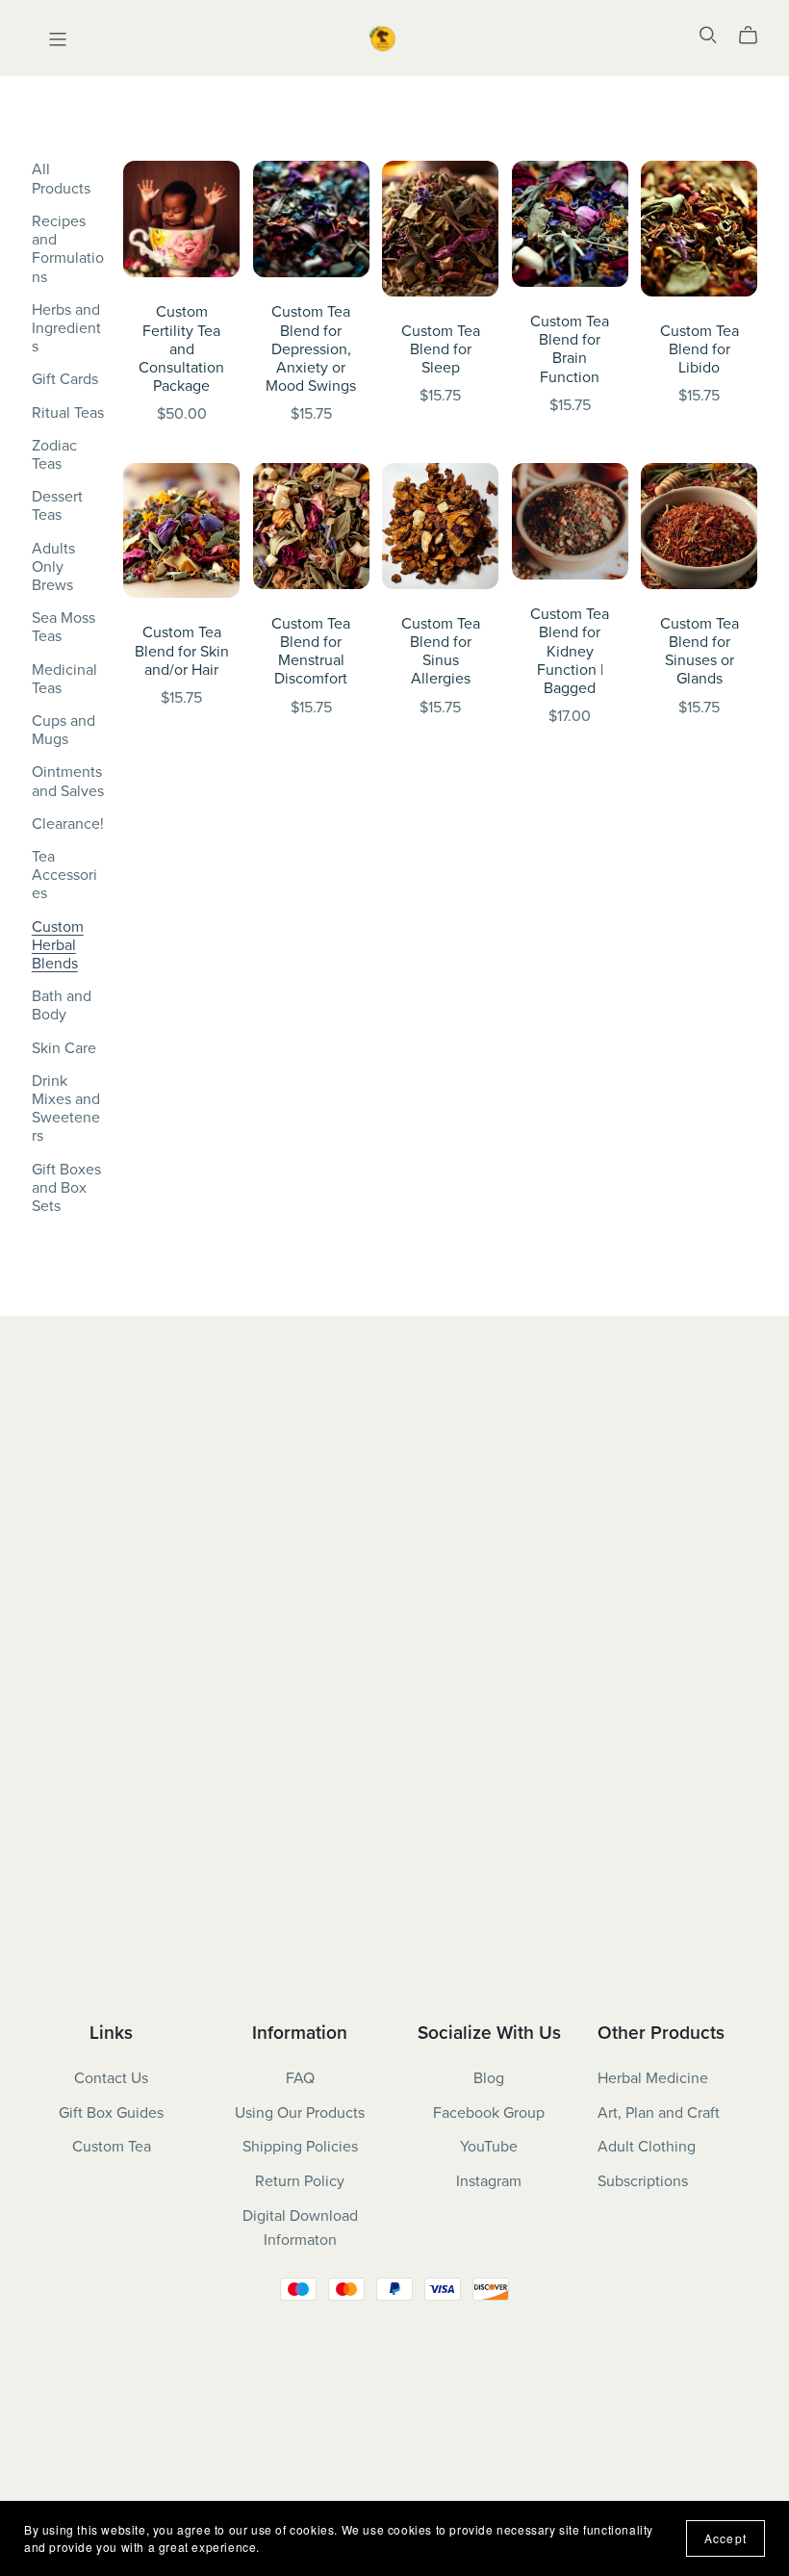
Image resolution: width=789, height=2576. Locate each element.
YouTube (489, 2147)
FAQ (300, 2078)
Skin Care (64, 1048)
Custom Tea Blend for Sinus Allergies (441, 652)
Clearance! (68, 824)
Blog (489, 2078)
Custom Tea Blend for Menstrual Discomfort (311, 652)
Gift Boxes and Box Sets (66, 1188)
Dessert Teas (57, 506)
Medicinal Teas (64, 679)
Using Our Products (300, 2113)
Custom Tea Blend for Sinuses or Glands (700, 652)
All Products (61, 179)
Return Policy (300, 2181)
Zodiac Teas (54, 455)
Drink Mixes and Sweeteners (66, 1109)
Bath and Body (62, 1005)
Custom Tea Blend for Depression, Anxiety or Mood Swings (311, 349)
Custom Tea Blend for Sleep (441, 349)
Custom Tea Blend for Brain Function (570, 349)
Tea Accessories (64, 875)
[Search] (708, 35)
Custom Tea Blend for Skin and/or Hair (182, 651)
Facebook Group (489, 2113)
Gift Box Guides (111, 2113)
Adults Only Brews (53, 567)
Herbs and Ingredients (66, 328)
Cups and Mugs (64, 730)
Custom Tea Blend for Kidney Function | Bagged (570, 651)
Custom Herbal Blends (58, 945)
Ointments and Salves (68, 781)
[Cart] (756, 36)
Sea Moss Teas (64, 627)
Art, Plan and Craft (659, 2113)
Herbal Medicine (653, 2078)
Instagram (489, 2181)
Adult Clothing (647, 2147)
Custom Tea (112, 2147)
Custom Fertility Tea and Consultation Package (181, 349)
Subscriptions (643, 2181)
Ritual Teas (68, 413)
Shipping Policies (300, 2147)
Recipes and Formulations (68, 249)
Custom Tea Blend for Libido (700, 349)
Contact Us (111, 2078)
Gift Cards (65, 379)
